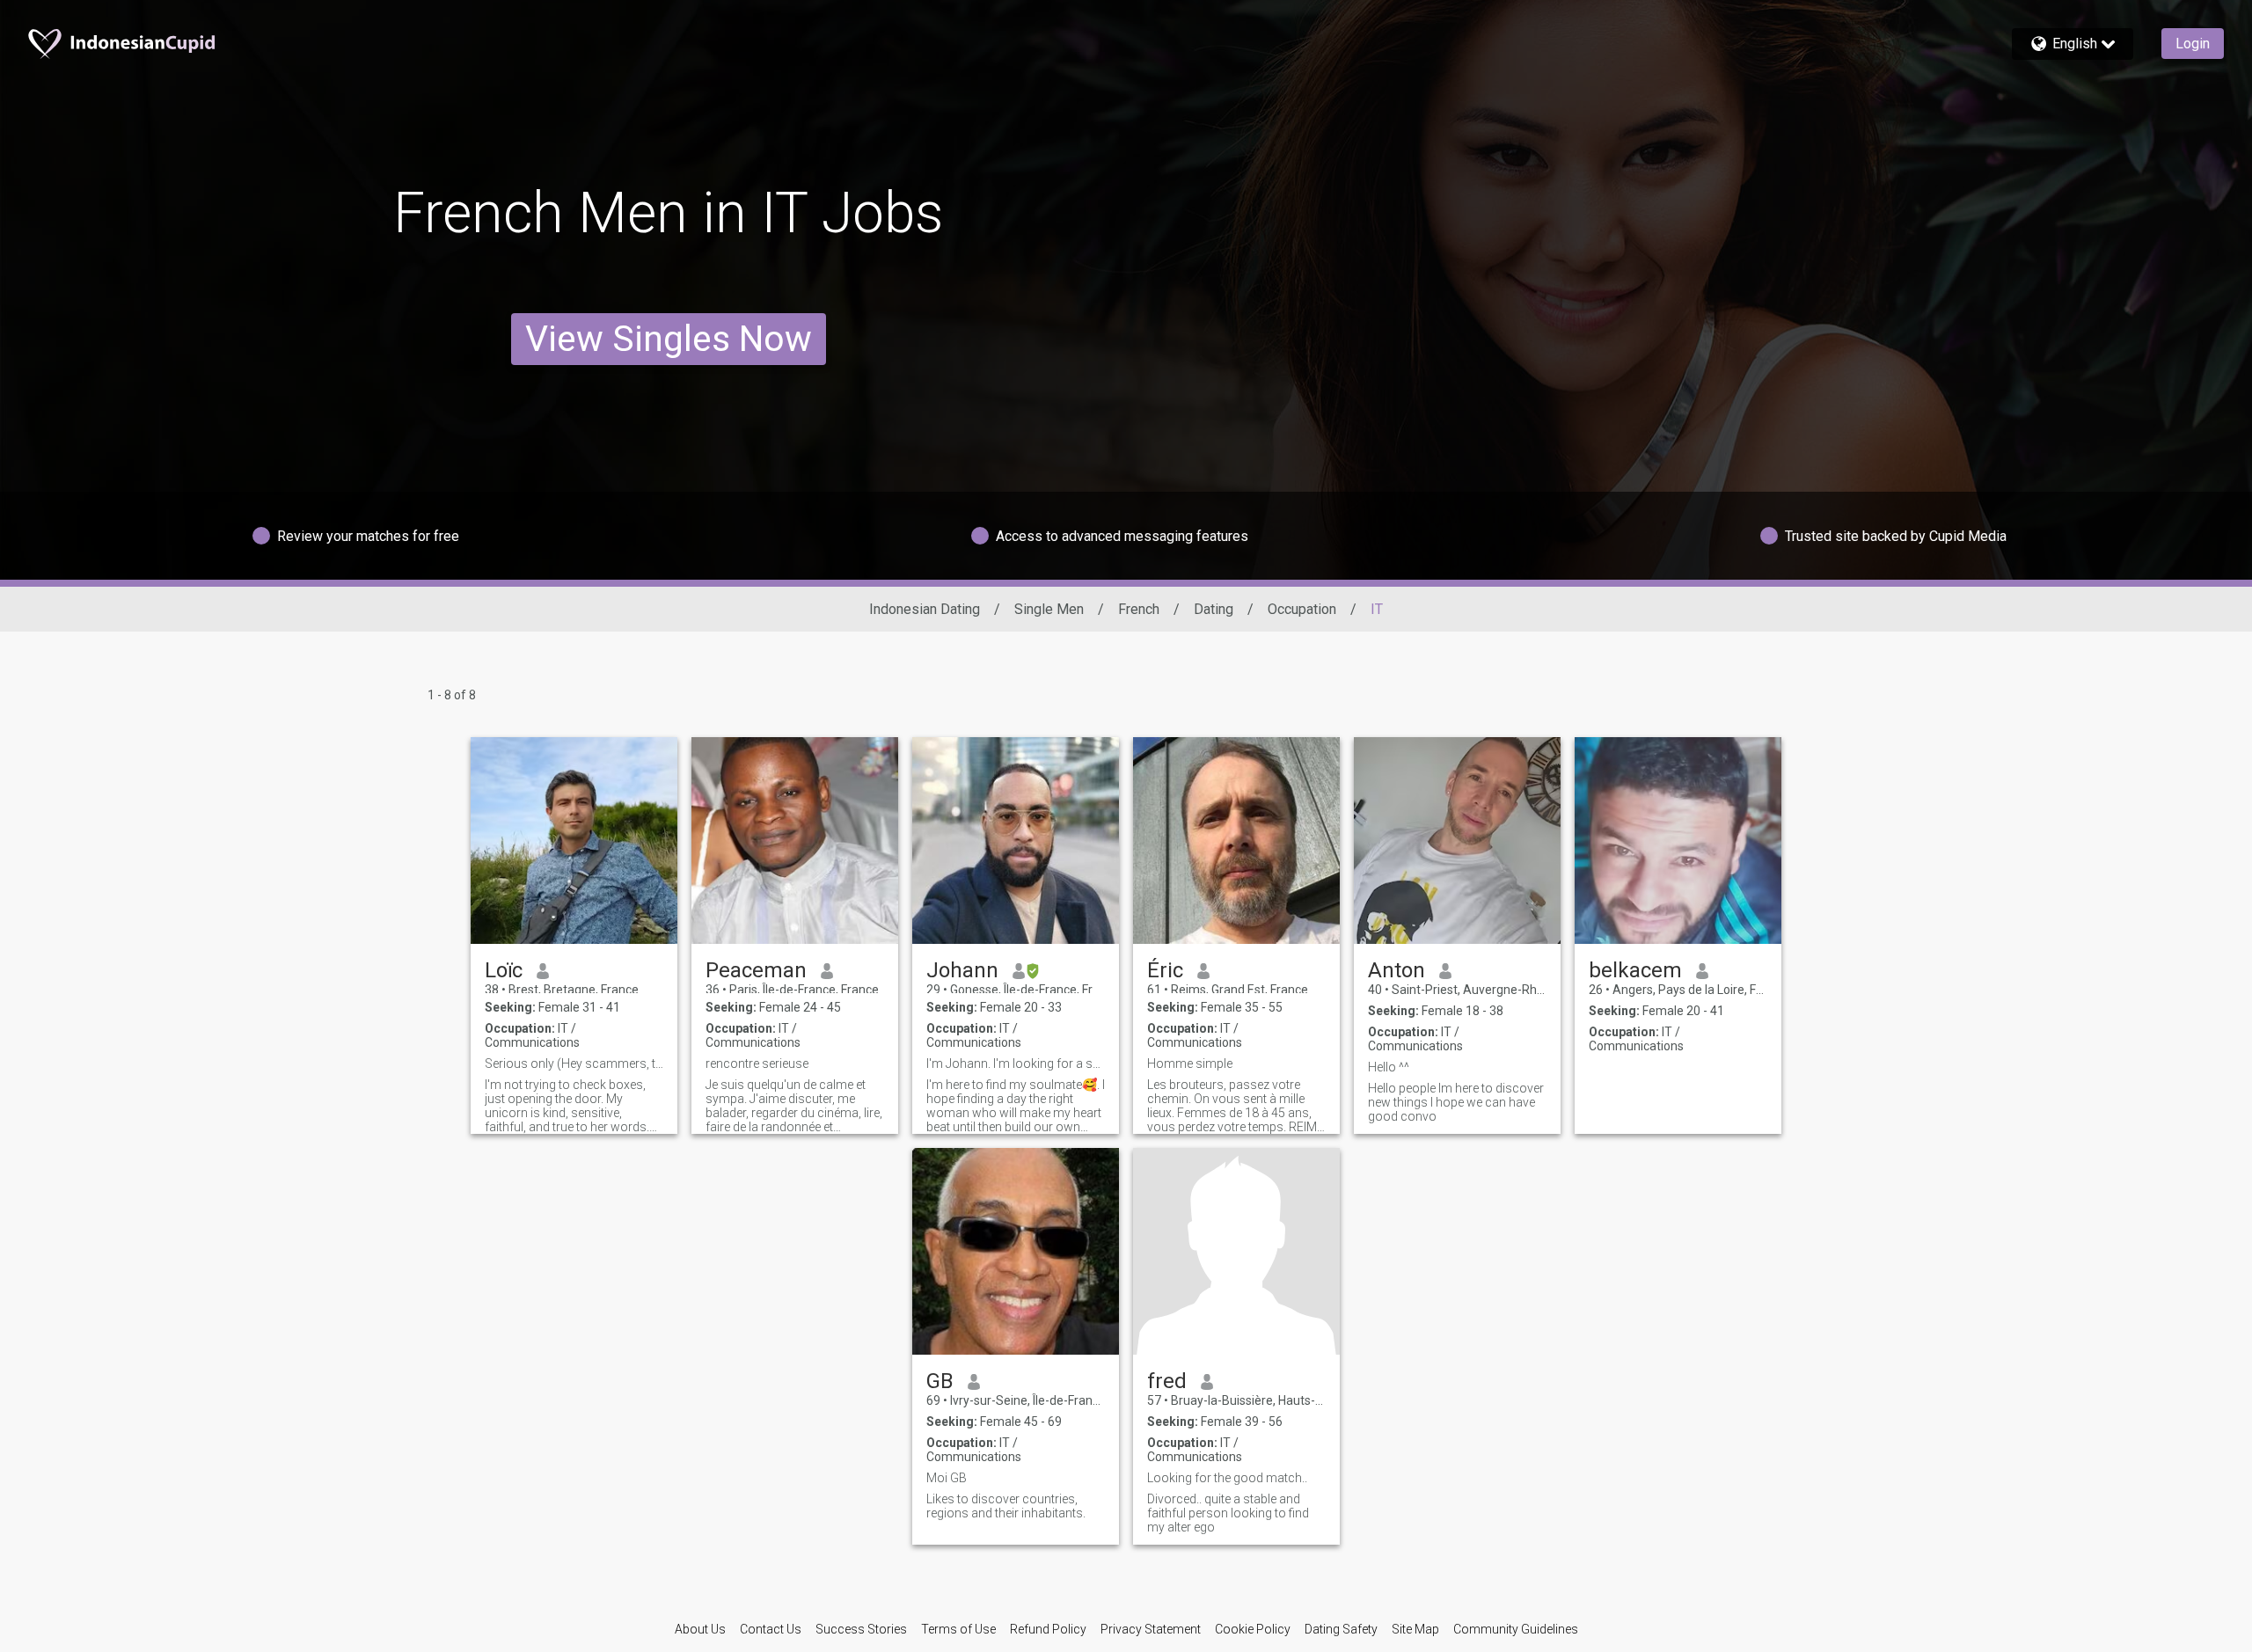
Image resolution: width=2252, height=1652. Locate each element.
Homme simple (1190, 1064)
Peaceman (756, 970)
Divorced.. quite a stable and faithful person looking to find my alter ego (1228, 1513)
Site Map (1415, 1629)
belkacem (1635, 970)
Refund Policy (1048, 1629)
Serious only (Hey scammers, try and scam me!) (574, 1064)
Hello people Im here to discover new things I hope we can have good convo (1456, 1102)
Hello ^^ (1389, 1067)
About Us (700, 1629)
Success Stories (861, 1629)
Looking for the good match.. (1227, 1478)
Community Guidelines (1516, 1629)
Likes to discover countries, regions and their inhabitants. (1006, 1506)
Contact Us (771, 1629)
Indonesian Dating (925, 609)
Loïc (504, 970)
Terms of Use (958, 1629)
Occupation (1302, 609)
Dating (1214, 609)
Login (2193, 44)
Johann (962, 970)
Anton (1397, 970)
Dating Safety (1341, 1629)
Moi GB (947, 1478)
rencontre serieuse (757, 1064)
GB (940, 1381)
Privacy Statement (1151, 1629)
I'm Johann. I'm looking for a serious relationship (1016, 1064)
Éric (1165, 970)
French (1139, 609)
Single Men (1049, 609)
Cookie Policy (1253, 1629)
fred (1167, 1381)
